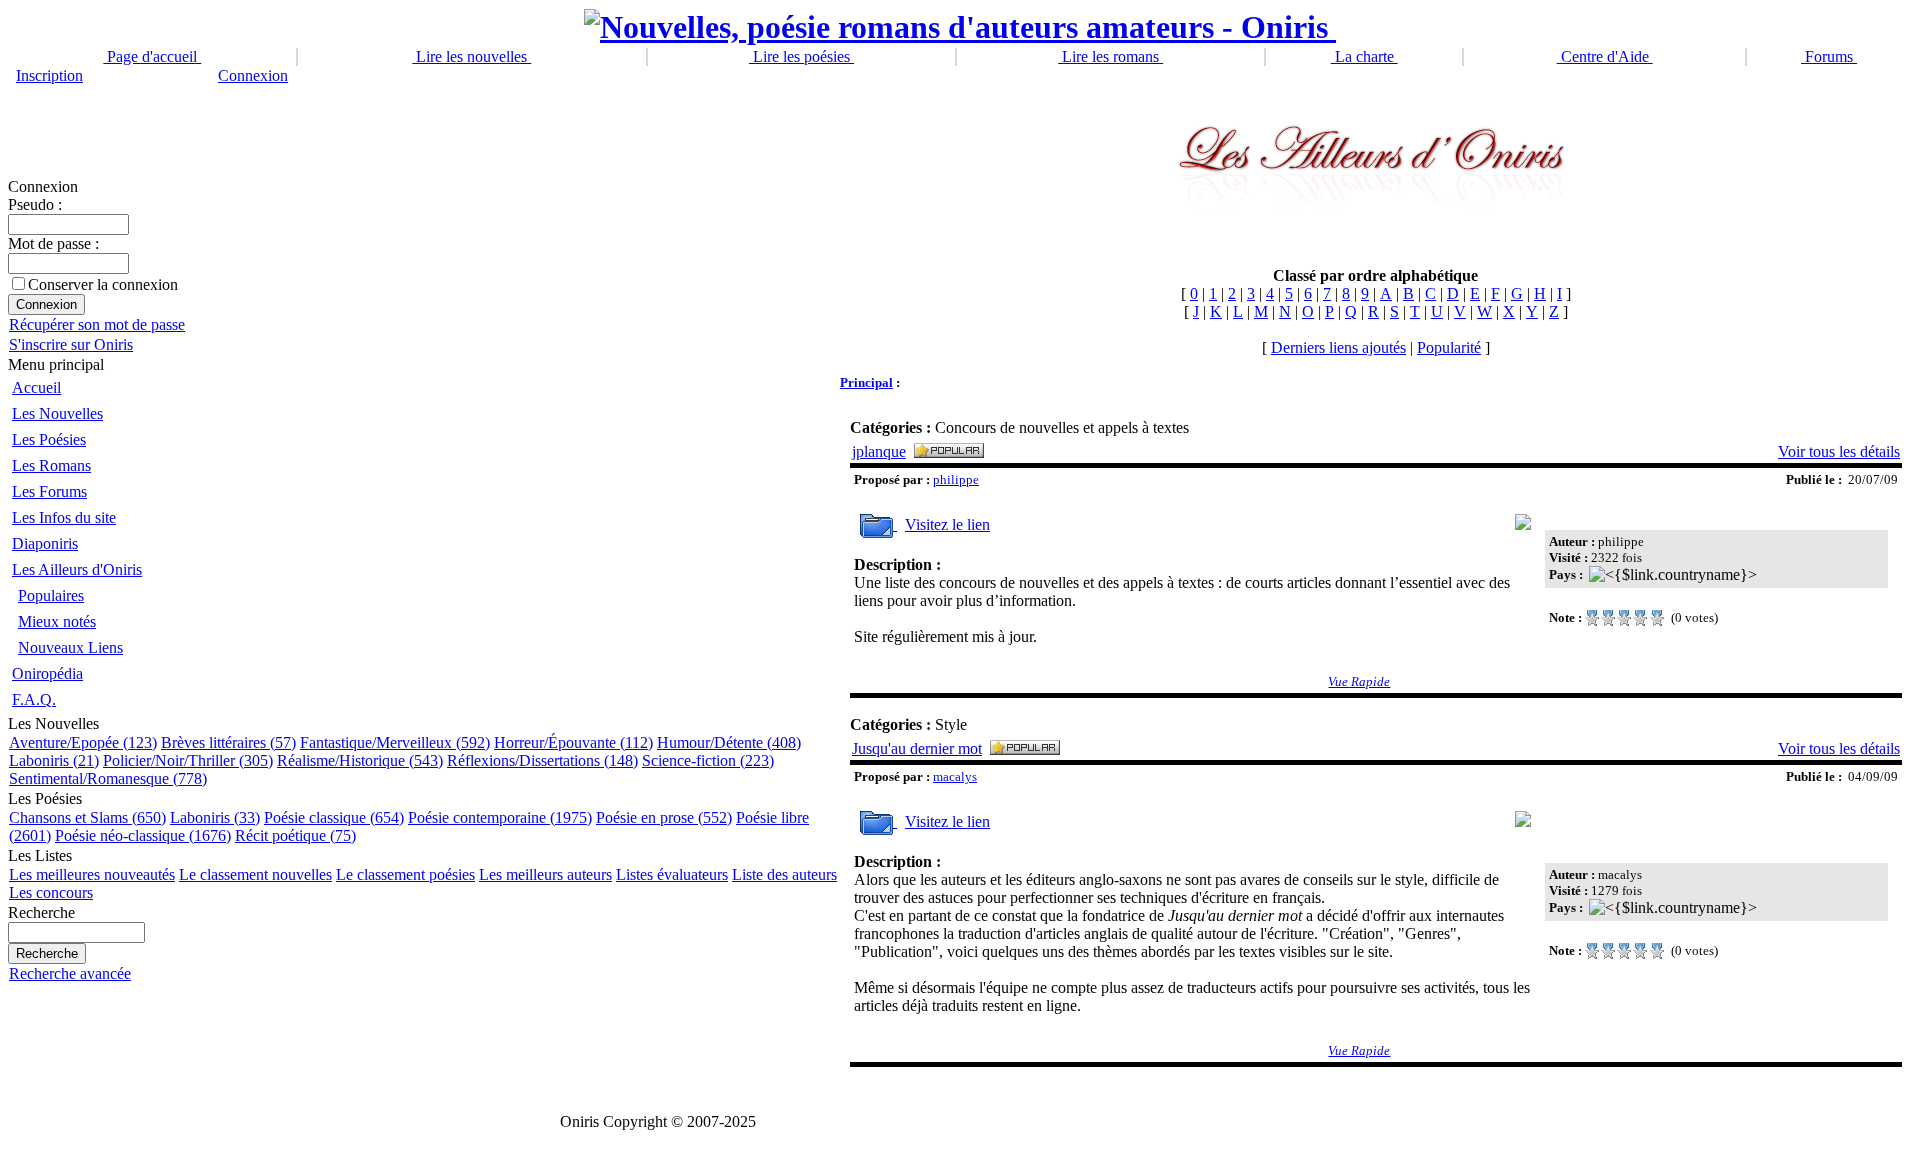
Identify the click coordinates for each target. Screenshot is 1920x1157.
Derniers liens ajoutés (1338, 347)
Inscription (49, 75)
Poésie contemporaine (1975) (500, 817)
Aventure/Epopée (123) (83, 742)
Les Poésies (49, 439)
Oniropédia (47, 673)
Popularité (1449, 347)
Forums (1829, 56)
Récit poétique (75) (295, 835)
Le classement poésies (405, 874)
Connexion (253, 75)
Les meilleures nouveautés (92, 874)
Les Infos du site (64, 517)
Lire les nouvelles (471, 56)
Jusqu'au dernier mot (917, 748)
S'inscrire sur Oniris (71, 344)
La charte (1364, 56)
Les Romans (51, 465)
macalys (955, 776)
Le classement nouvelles (255, 874)
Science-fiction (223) (708, 760)
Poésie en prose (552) (664, 817)
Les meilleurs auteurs (545, 874)
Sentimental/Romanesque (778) (108, 778)
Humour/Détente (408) (729, 742)
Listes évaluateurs (672, 874)
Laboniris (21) (54, 760)
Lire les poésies (801, 56)
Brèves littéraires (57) (228, 742)
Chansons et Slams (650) (87, 817)
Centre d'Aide (1605, 56)
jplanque (879, 451)
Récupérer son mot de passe (97, 324)
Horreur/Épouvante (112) (573, 742)
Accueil (36, 387)
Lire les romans (1110, 56)
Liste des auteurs (784, 874)
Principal (866, 382)
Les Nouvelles (57, 413)
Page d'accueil (152, 56)
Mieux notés (57, 621)
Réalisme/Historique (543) (360, 760)
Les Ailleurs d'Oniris (77, 569)
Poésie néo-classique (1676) (143, 835)
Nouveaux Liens (70, 647)
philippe (956, 479)
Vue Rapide (1359, 681)
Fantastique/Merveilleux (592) (395, 742)
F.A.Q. (34, 699)
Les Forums (49, 491)
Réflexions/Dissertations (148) (542, 760)
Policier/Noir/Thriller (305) (188, 760)
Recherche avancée (70, 973)
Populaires (51, 595)
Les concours (51, 892)
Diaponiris (45, 543)
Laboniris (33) (215, 817)
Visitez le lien (947, 524)
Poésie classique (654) (334, 817)
